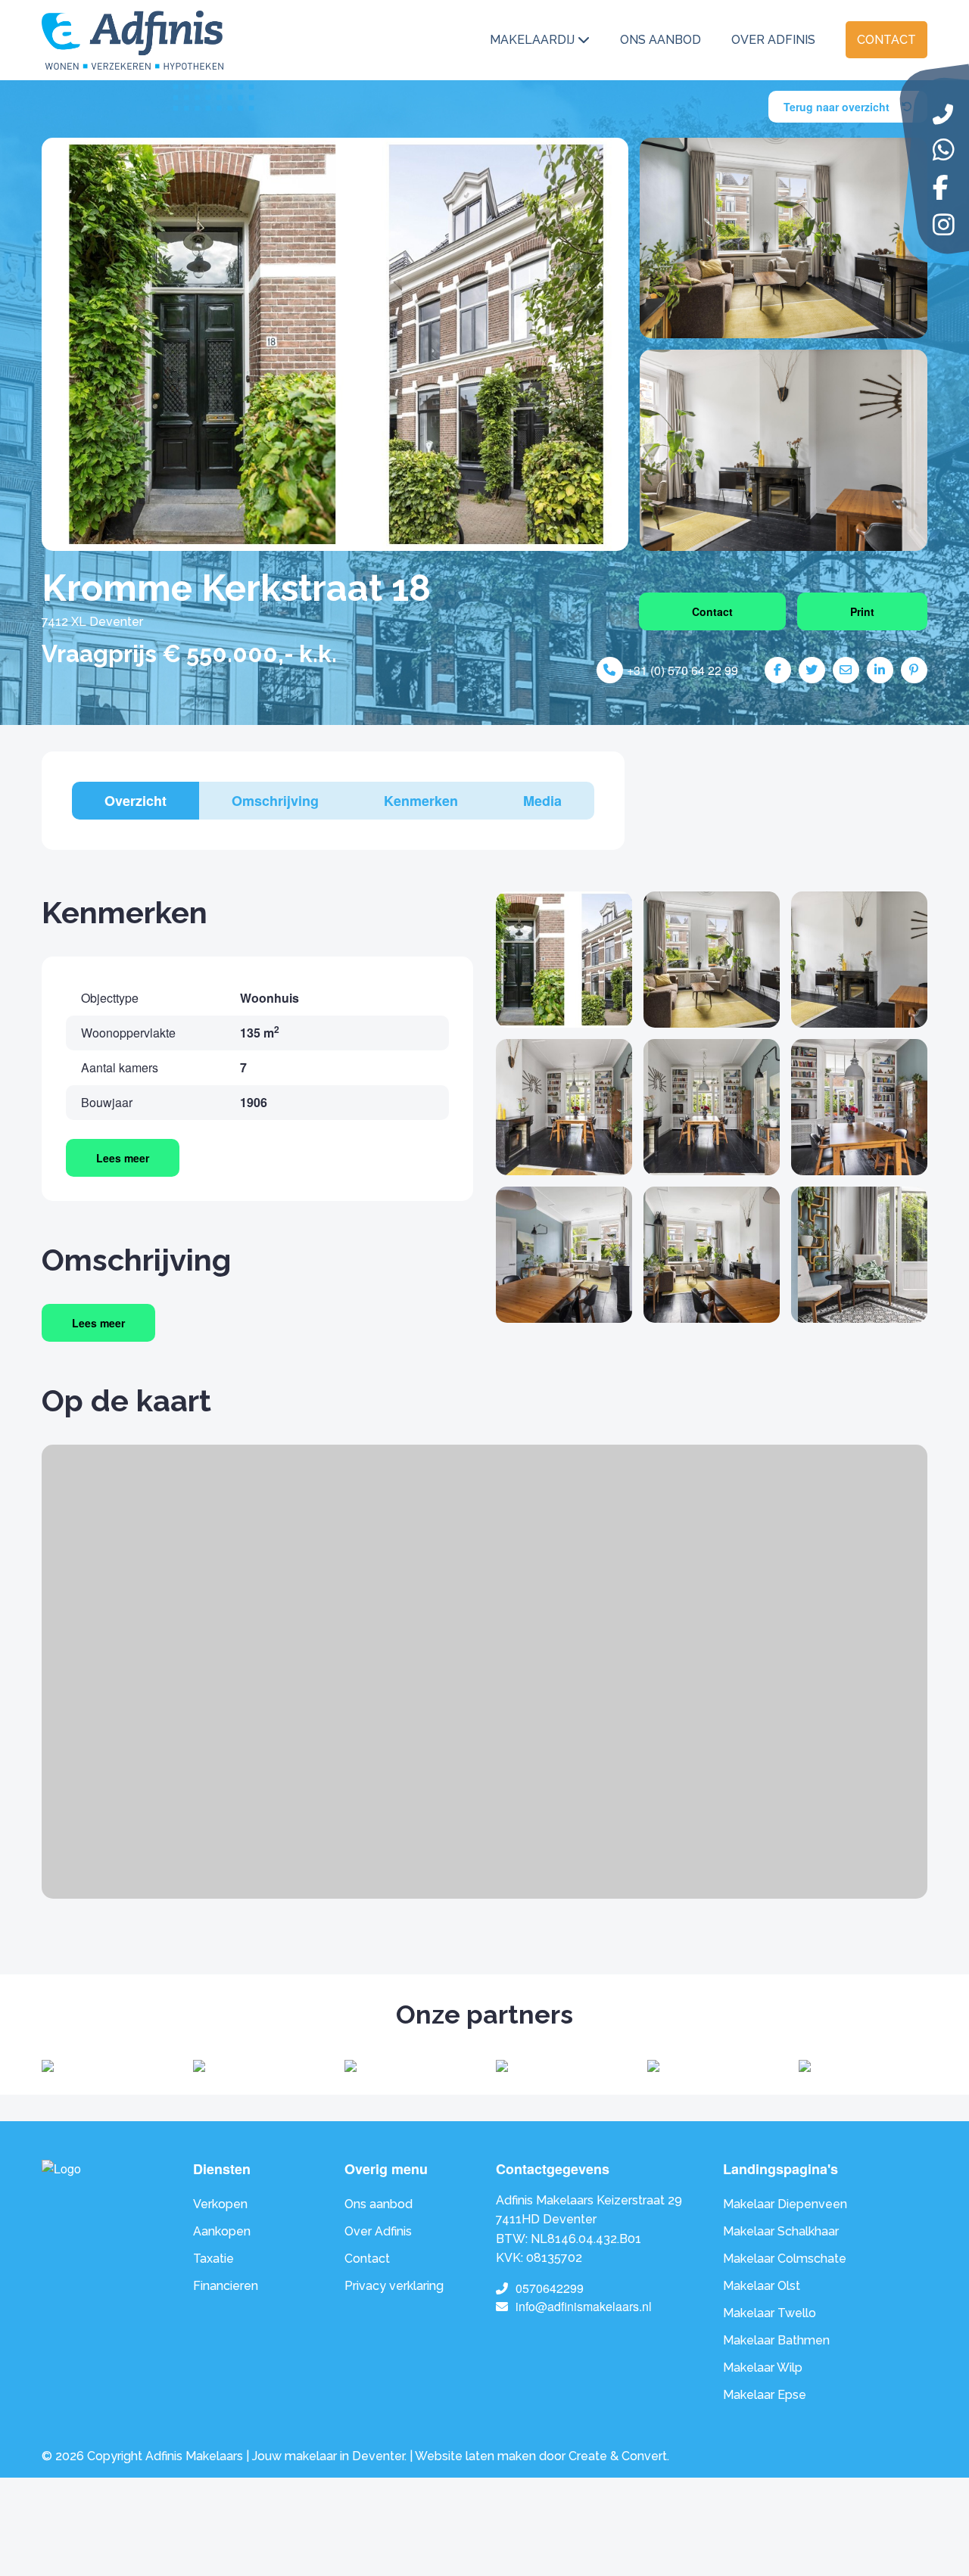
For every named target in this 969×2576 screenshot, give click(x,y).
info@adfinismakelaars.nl (584, 2306)
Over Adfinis (773, 40)
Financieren (226, 2286)
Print (862, 611)
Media (542, 801)
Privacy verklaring (394, 2286)
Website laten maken (475, 2456)
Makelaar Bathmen (776, 2340)
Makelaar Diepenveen (785, 2204)
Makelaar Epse (765, 2395)
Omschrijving (275, 801)
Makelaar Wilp (763, 2368)
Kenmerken (421, 801)
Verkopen (220, 2204)
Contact (886, 40)
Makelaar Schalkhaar (781, 2231)
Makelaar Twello (770, 2313)
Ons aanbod (661, 40)
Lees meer (123, 1158)
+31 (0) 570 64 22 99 (682, 670)
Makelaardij (532, 40)
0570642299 (550, 2288)
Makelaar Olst (762, 2286)
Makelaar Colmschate (785, 2259)
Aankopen (222, 2231)
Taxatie (213, 2259)
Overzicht (136, 801)
